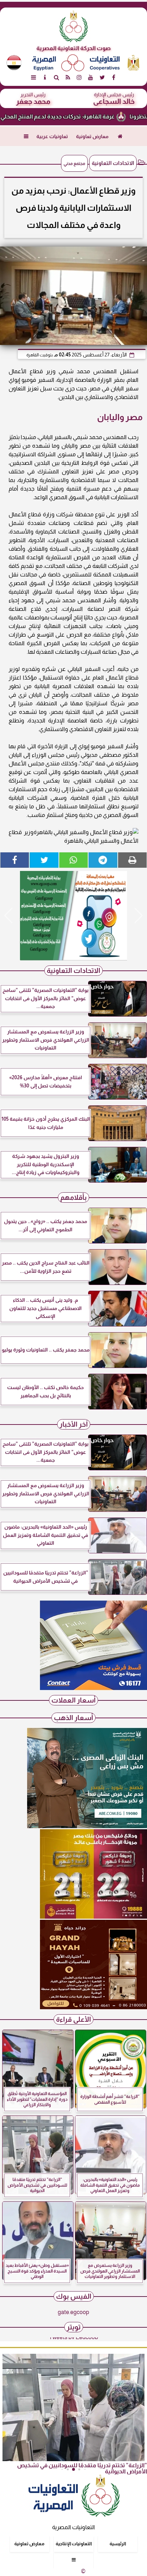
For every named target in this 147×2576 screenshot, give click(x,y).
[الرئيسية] (120, 136)
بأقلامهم (73, 1197)
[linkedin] (79, 77)
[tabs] (34, 77)
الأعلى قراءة (73, 2019)
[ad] (73, 916)
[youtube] (91, 77)
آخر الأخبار (74, 1424)
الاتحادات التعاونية (113, 163)
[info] (45, 77)
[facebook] (113, 77)
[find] (56, 77)
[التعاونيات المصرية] (93, 1688)
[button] (8, 916)
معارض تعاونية (92, 136)
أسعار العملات (73, 1700)
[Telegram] (103, 860)
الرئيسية (118, 2544)
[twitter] (102, 77)
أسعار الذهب (73, 1718)
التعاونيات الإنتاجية (74, 2544)
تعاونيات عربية (52, 136)
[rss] (68, 77)
